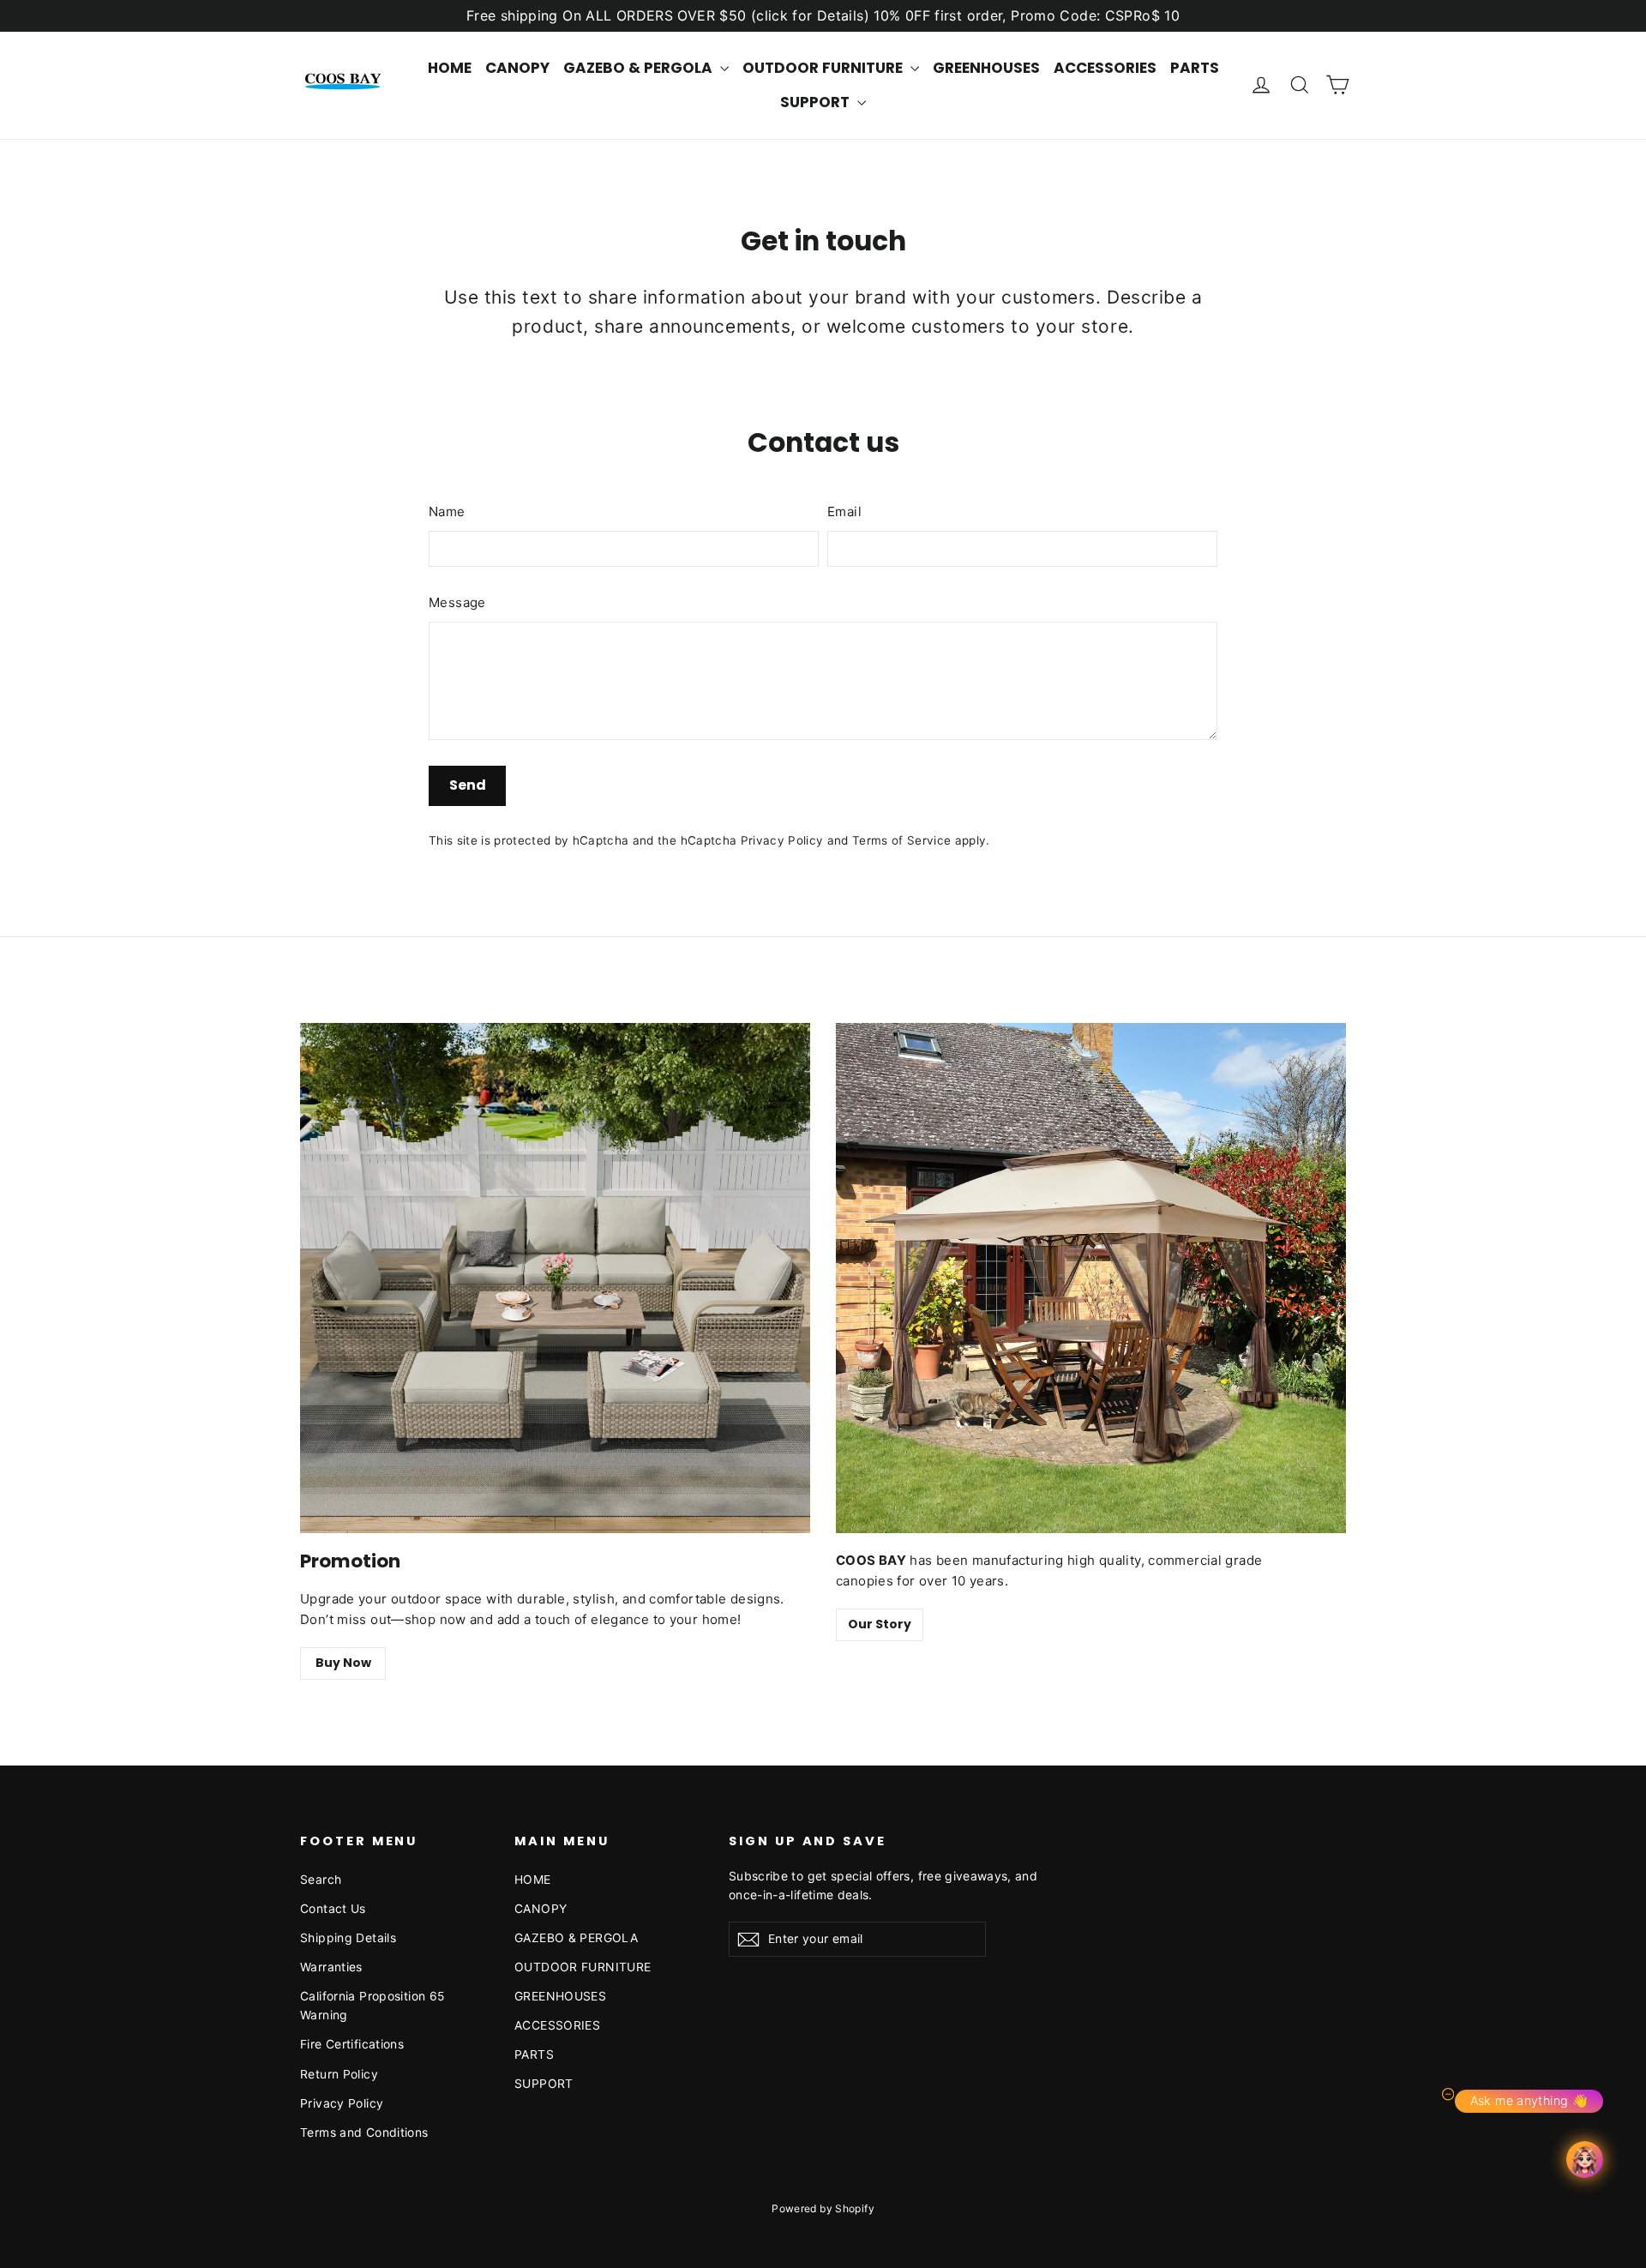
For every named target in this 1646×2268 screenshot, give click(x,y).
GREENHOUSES (986, 68)
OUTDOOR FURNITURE (824, 68)
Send (468, 785)
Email (844, 511)
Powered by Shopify (823, 2208)
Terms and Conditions (364, 2132)
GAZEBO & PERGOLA (640, 68)
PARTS (1195, 68)
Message (457, 602)
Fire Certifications (352, 2044)
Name (447, 511)
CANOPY (517, 68)
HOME (450, 68)
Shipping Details (348, 1937)
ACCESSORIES (1105, 68)
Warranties (331, 1967)
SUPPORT (817, 102)
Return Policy (339, 2074)
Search (321, 1879)
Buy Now (343, 1663)
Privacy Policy (782, 840)
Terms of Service (901, 840)
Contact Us (333, 1908)
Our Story (880, 1624)
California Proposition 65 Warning (372, 2005)
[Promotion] (555, 1278)
